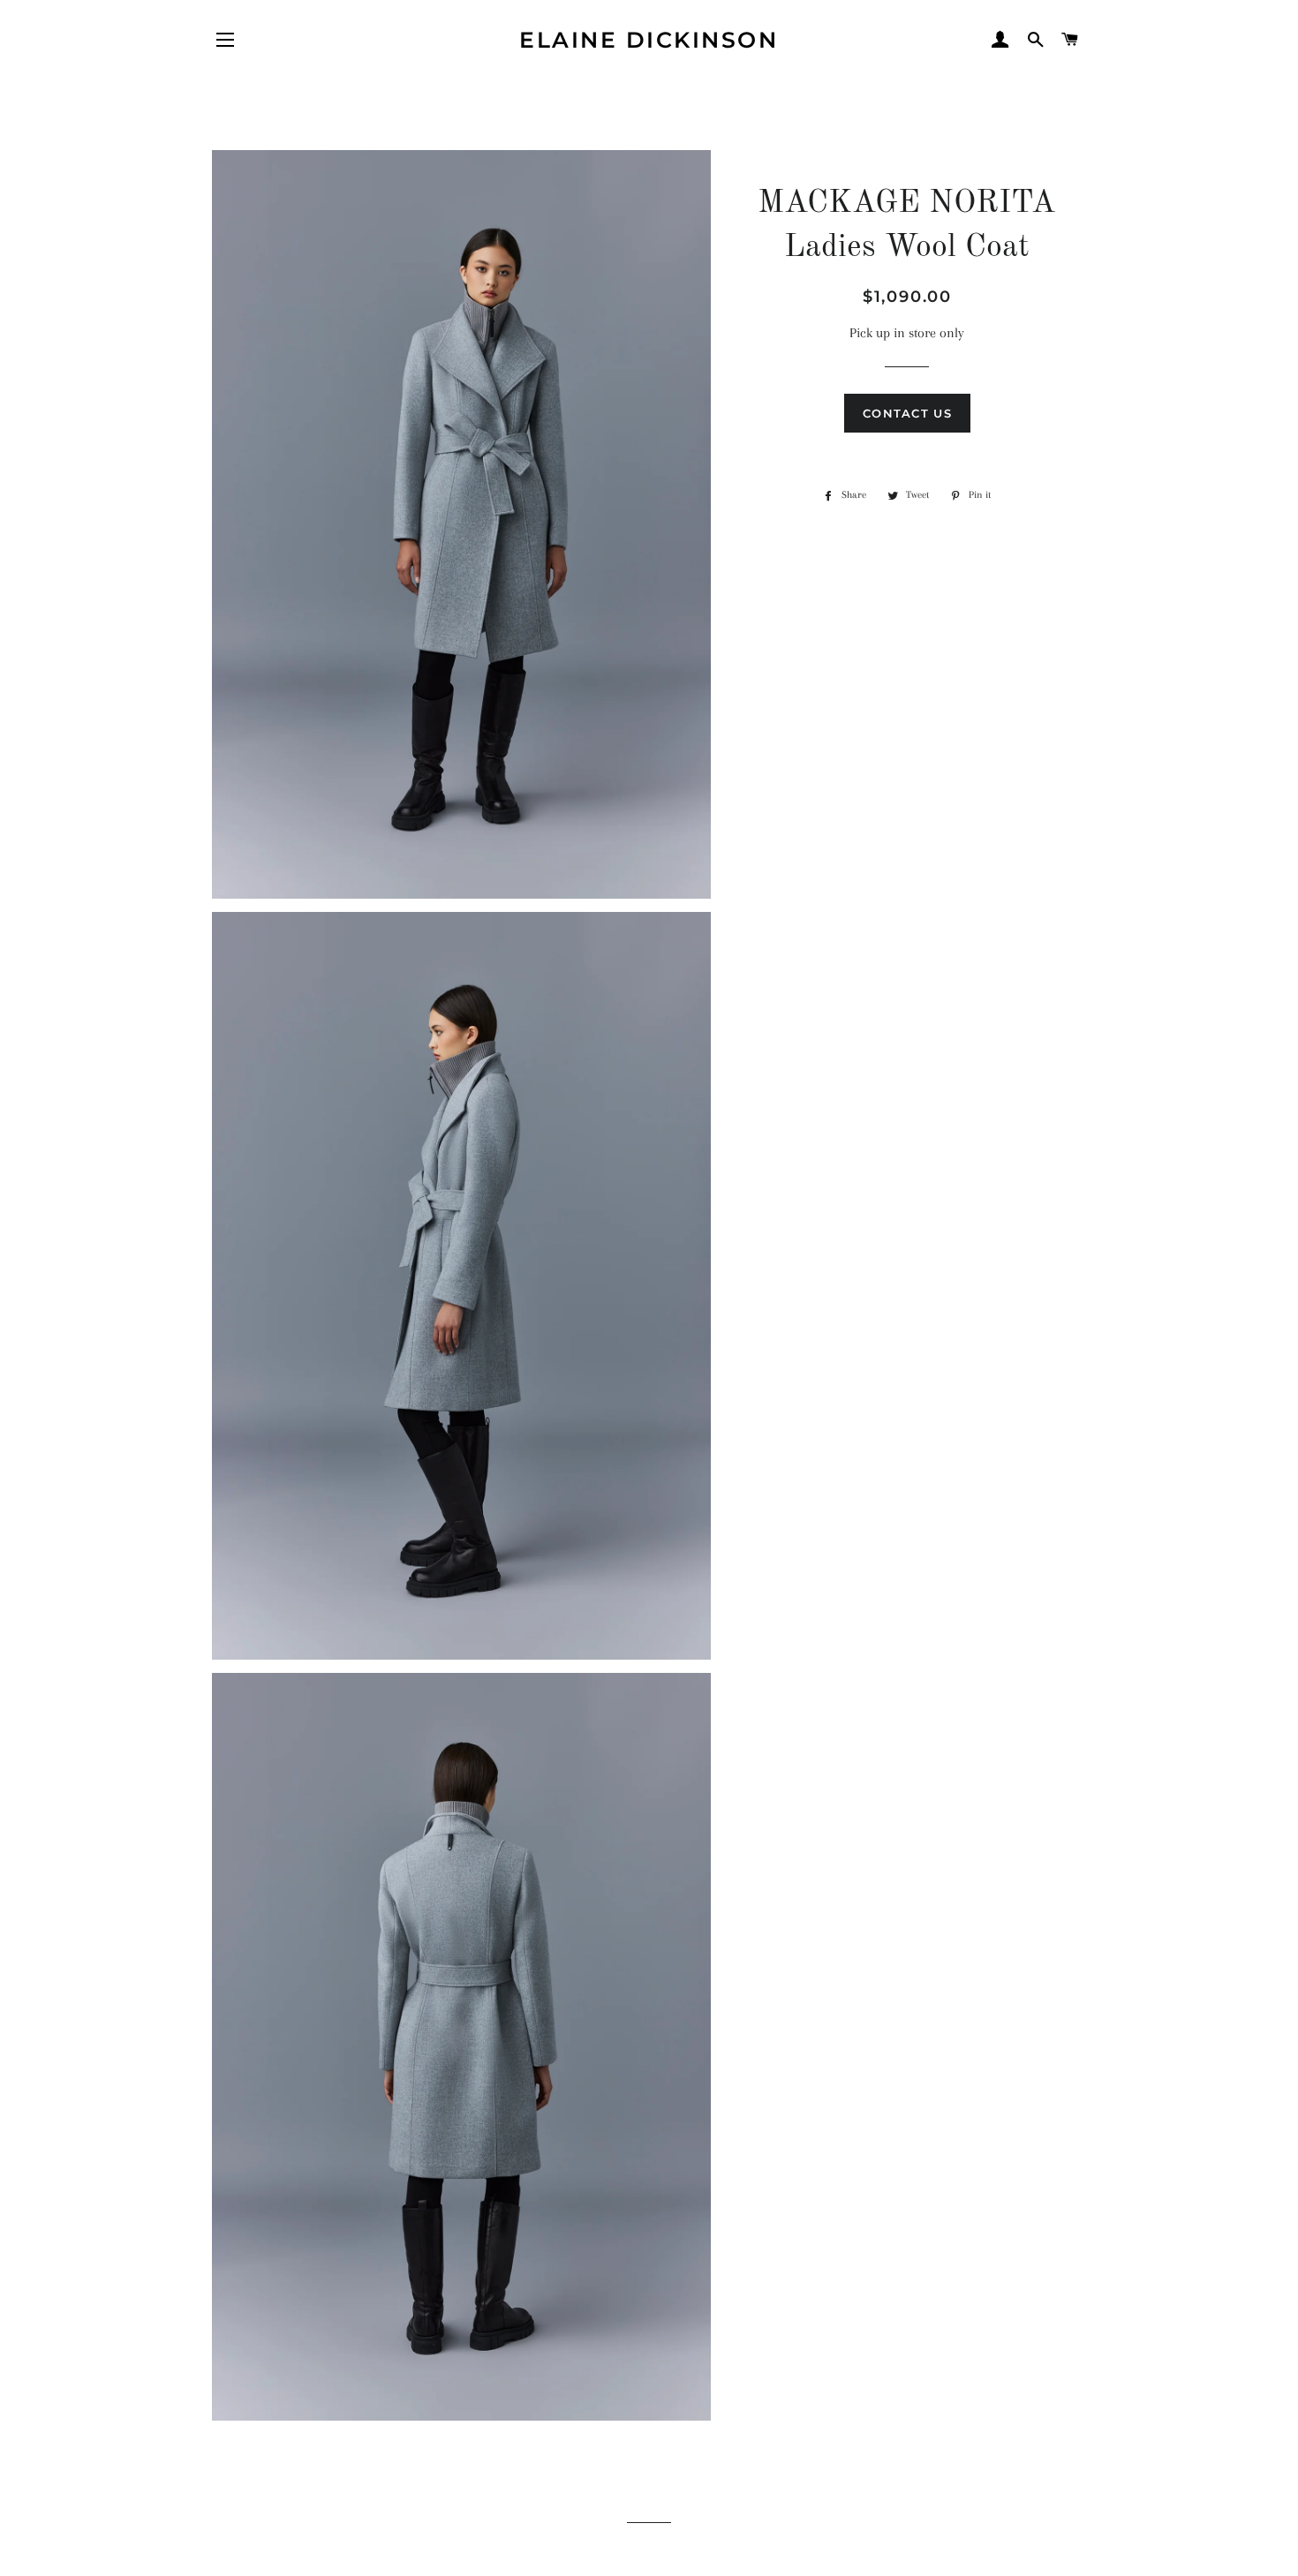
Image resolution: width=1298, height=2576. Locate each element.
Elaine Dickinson (649, 40)
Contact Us (907, 413)
